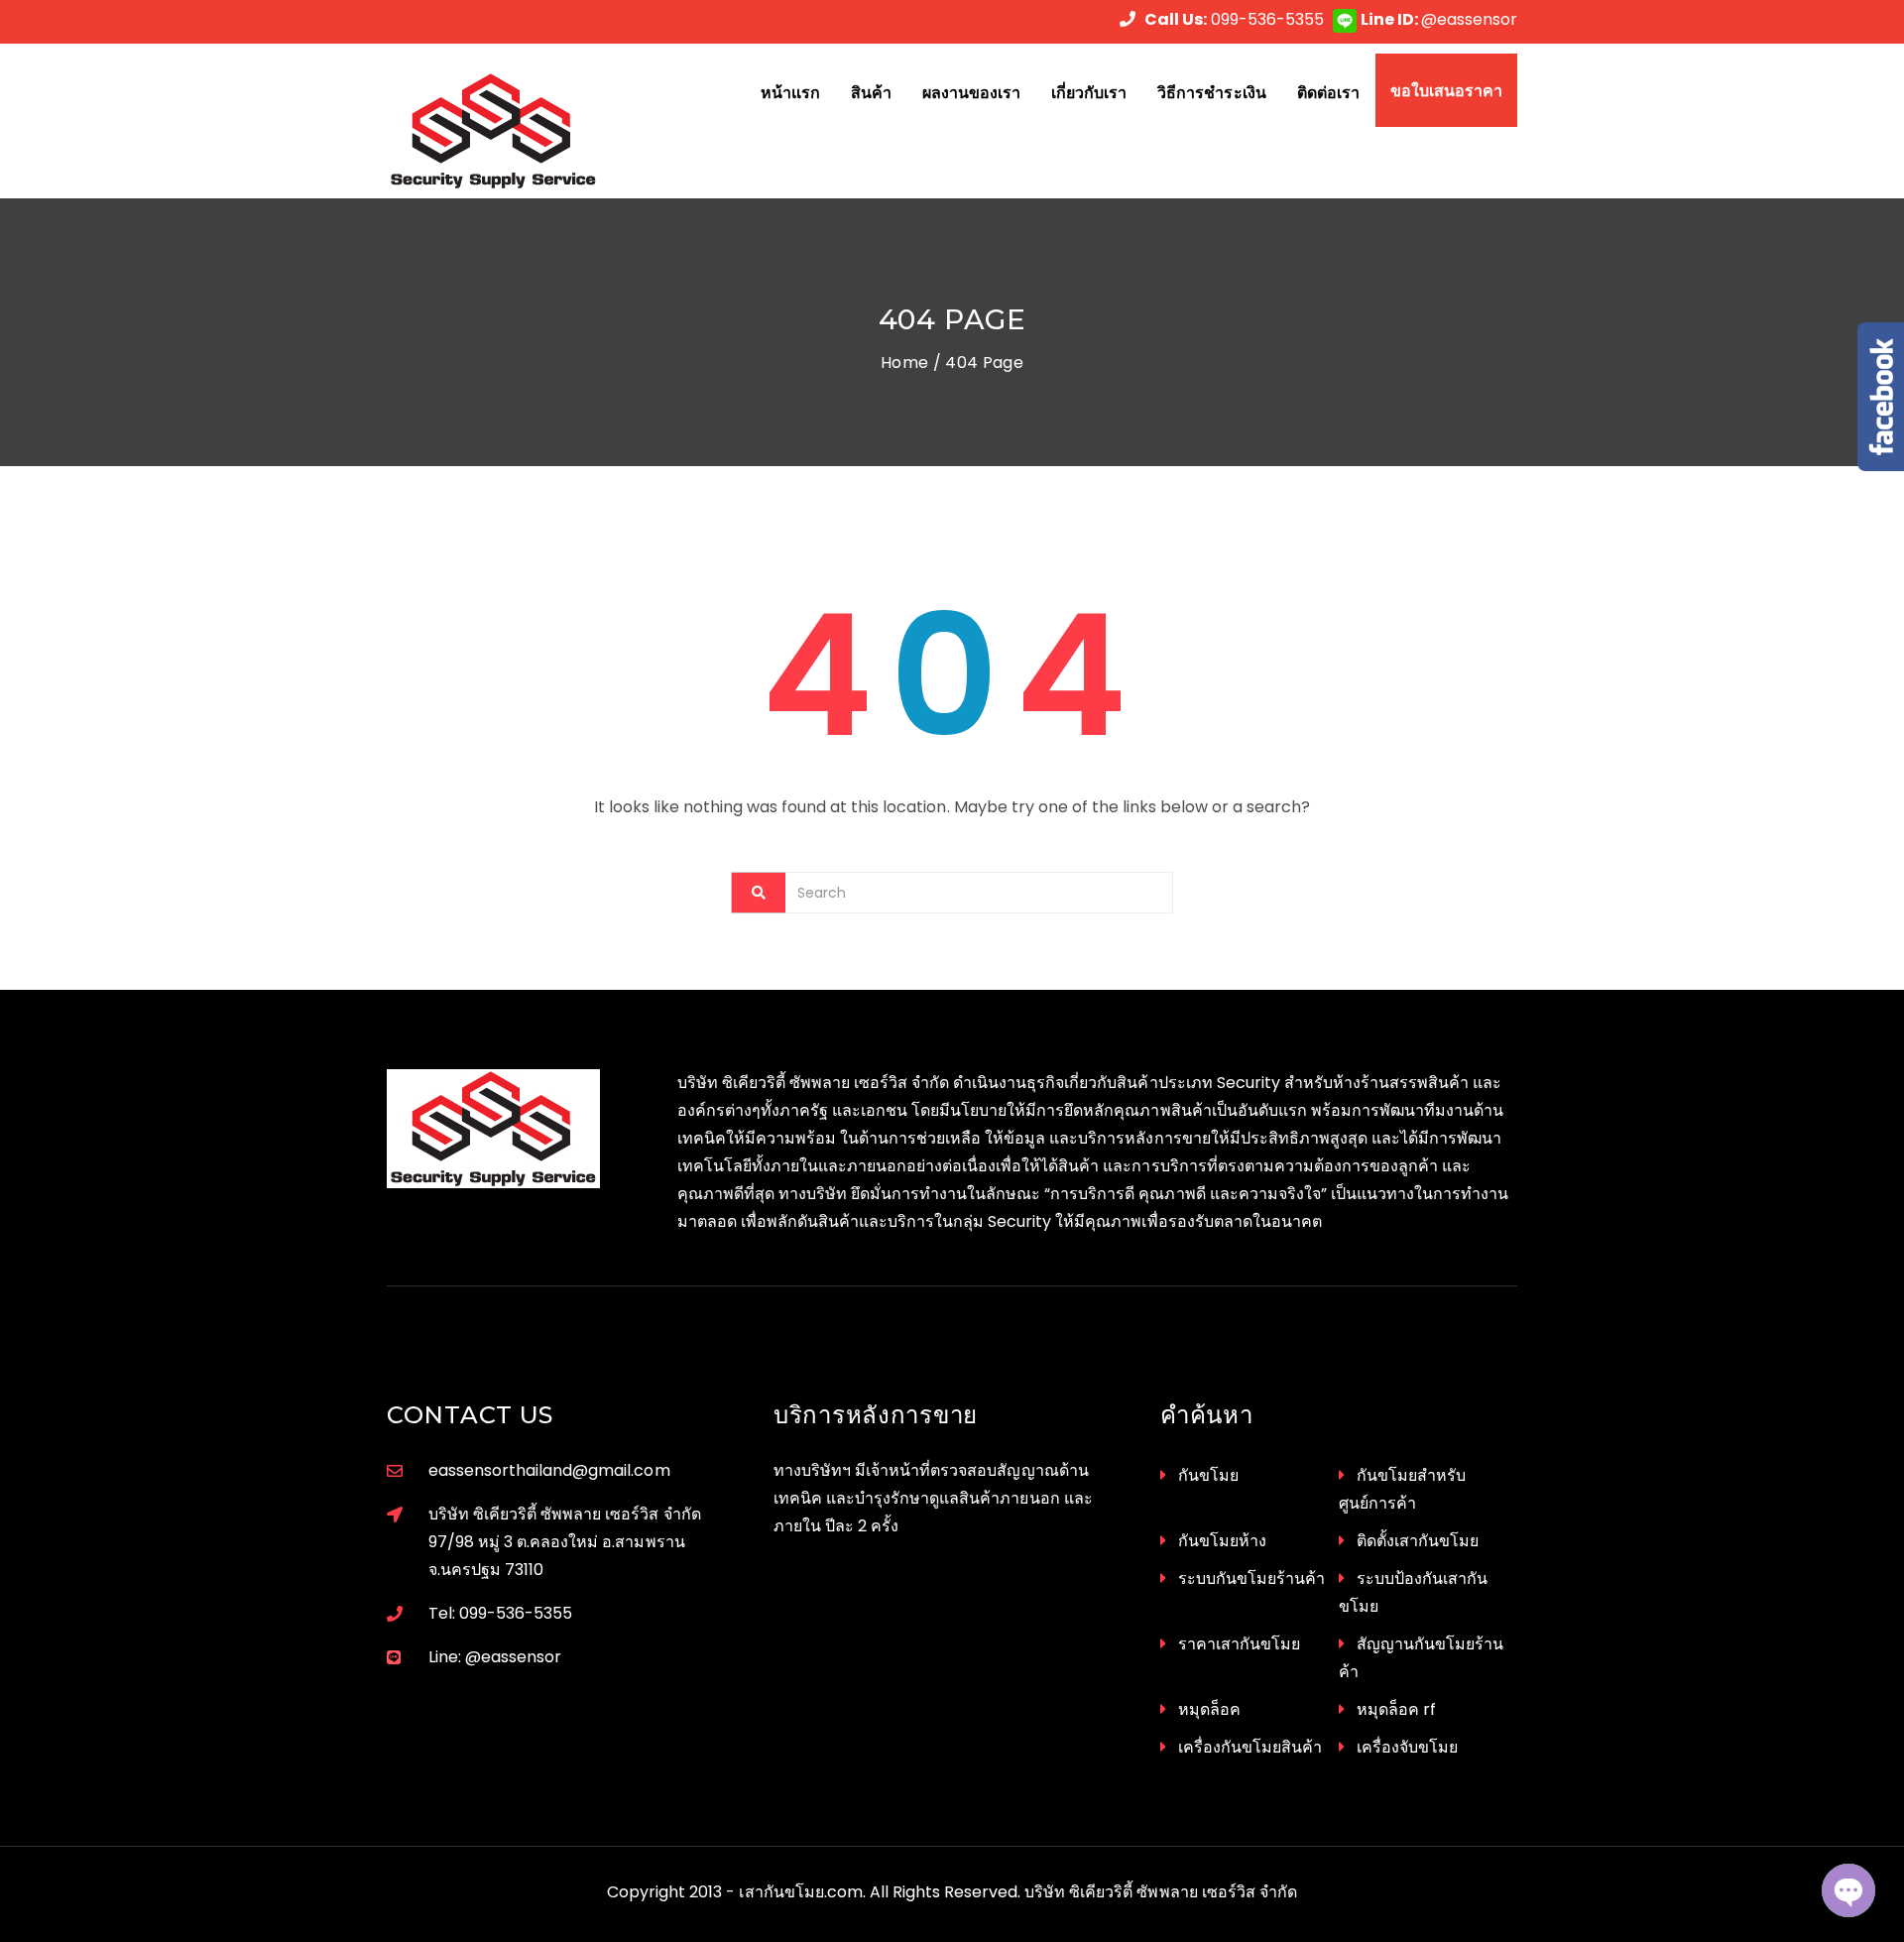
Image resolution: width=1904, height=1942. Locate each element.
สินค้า (871, 92)
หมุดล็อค (1209, 1709)
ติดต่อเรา (1328, 92)
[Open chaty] (1848, 1890)
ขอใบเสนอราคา (1446, 90)
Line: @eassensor (495, 1657)
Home (904, 363)
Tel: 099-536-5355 (500, 1613)
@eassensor (1439, 19)
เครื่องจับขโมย (1407, 1747)
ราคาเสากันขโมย (1239, 1644)
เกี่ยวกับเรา (1089, 92)
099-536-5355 (1234, 19)
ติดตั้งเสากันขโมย (1418, 1541)
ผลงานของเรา (971, 92)
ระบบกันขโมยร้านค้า (1251, 1578)
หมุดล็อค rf (1396, 1709)
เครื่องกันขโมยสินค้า (1250, 1747)
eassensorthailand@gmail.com (549, 1470)
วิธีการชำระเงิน (1211, 92)
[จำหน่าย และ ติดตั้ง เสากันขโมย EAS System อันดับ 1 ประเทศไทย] (517, 131)
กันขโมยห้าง (1222, 1541)
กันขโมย (1208, 1475)
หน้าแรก (790, 92)
